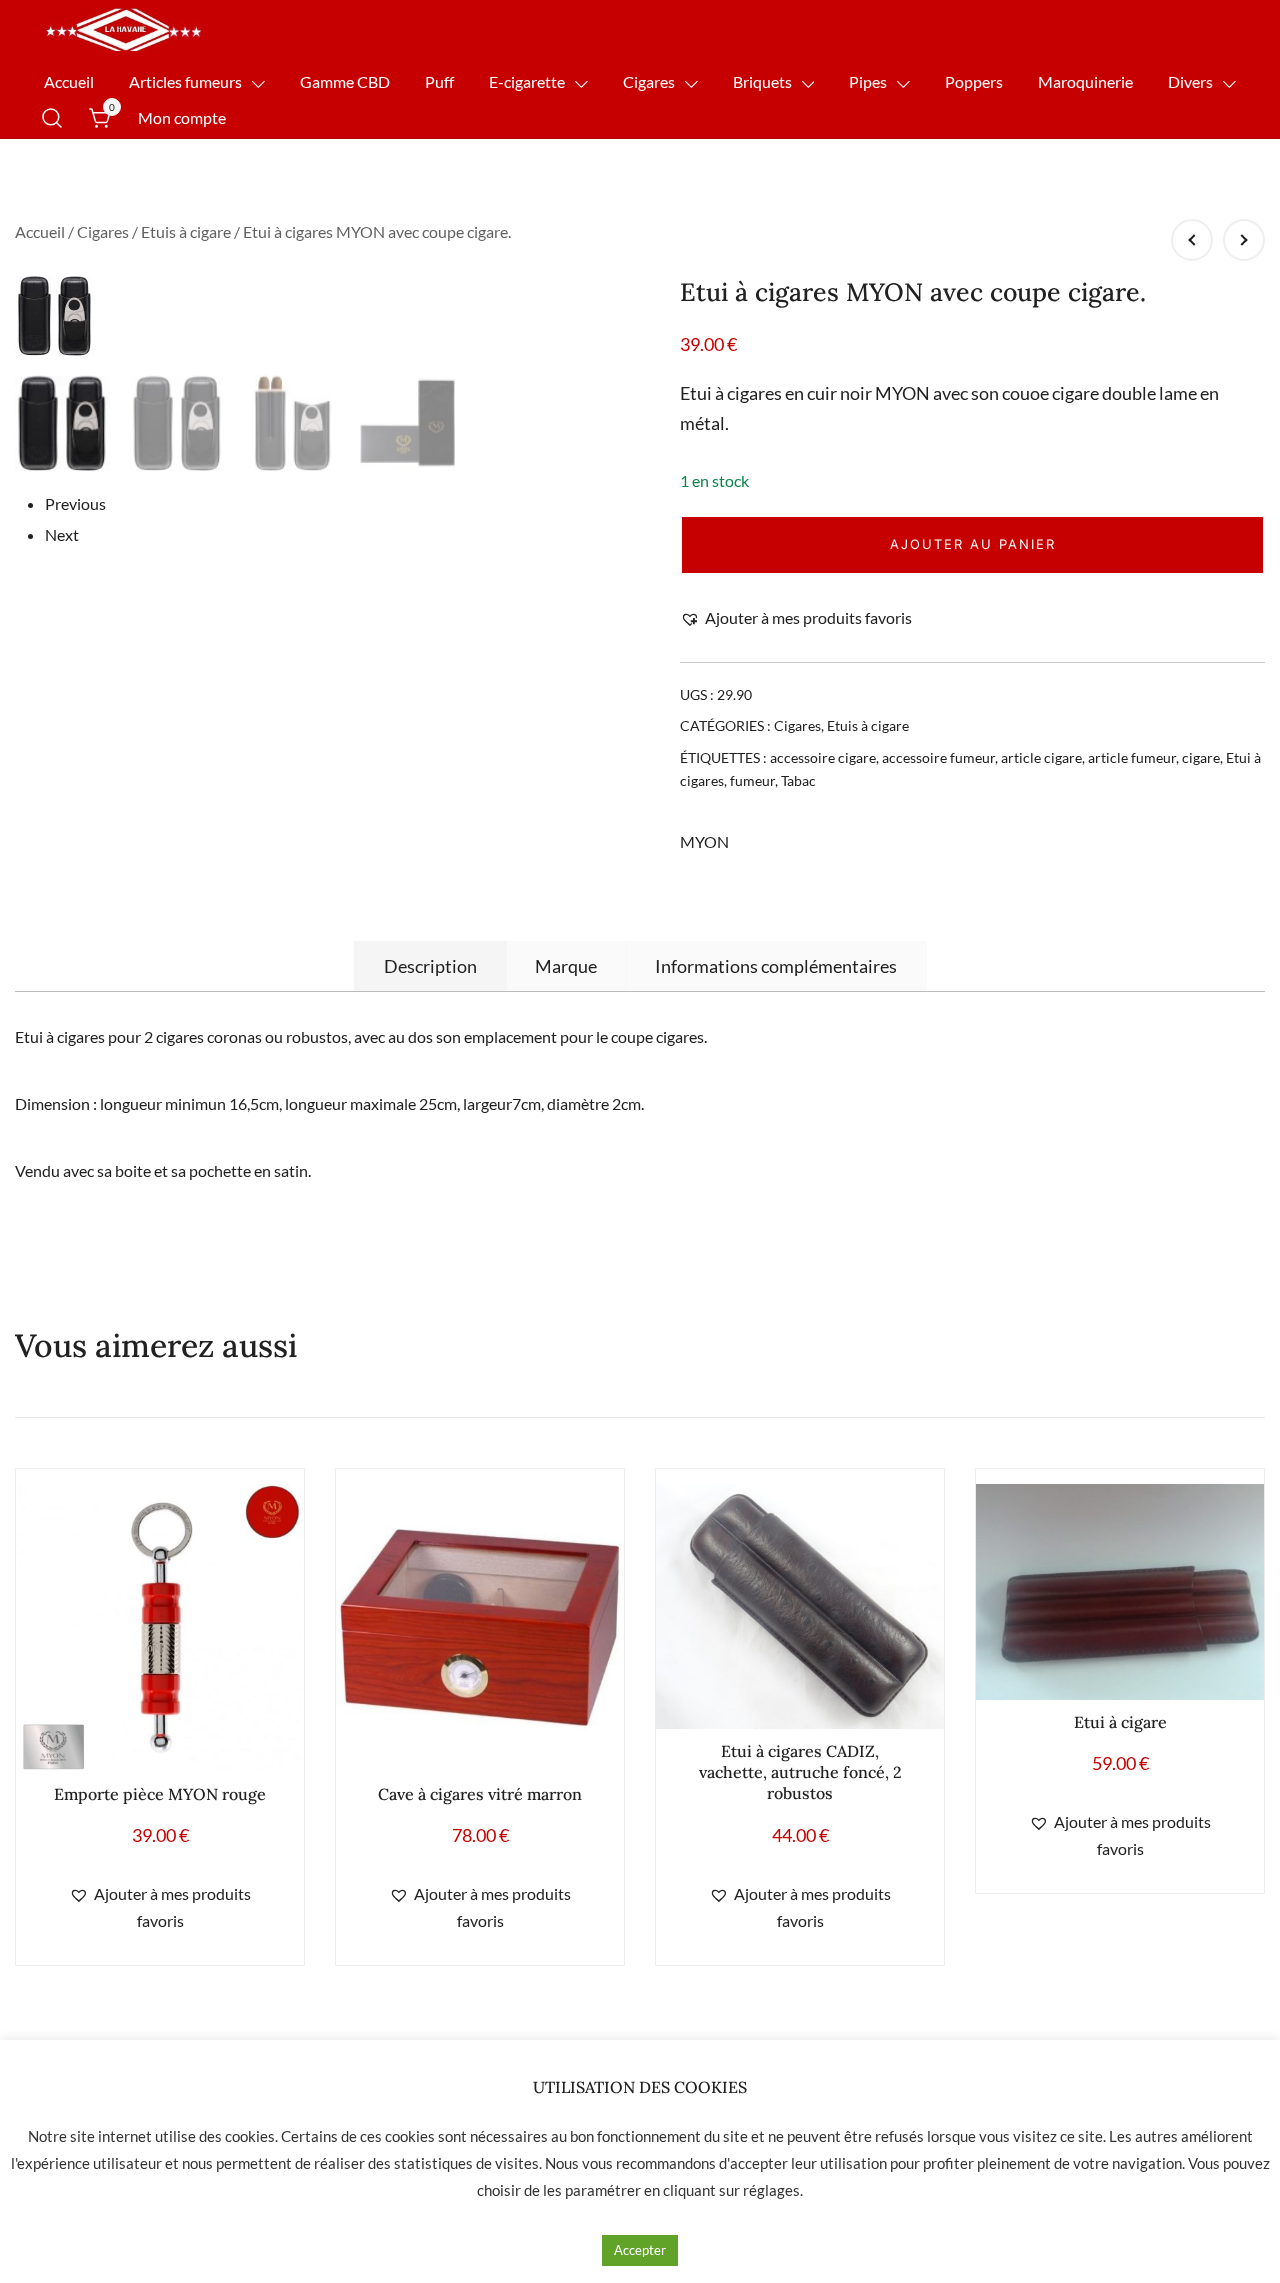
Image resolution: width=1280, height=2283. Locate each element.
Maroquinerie (1085, 81)
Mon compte (182, 117)
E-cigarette (527, 81)
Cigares (649, 81)
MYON (704, 841)
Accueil (69, 81)
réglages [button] (771, 2190)
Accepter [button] (640, 2250)
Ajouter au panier (973, 544)
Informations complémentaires (776, 966)
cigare (1201, 757)
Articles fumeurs (185, 81)
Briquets (762, 81)
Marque (566, 966)
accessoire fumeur (938, 757)
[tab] (430, 966)
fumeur (752, 780)
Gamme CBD (345, 81)
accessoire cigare (823, 757)
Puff (439, 81)
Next (62, 534)
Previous (75, 503)
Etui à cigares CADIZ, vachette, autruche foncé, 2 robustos (800, 1772)
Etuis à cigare (186, 231)
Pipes (868, 81)
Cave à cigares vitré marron (480, 1794)
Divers (1190, 81)
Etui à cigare (1120, 1722)
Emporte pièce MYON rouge (160, 1794)
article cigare (1041, 757)
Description (430, 966)
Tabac (798, 780)
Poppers (974, 81)
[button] (796, 618)
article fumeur (1132, 757)
